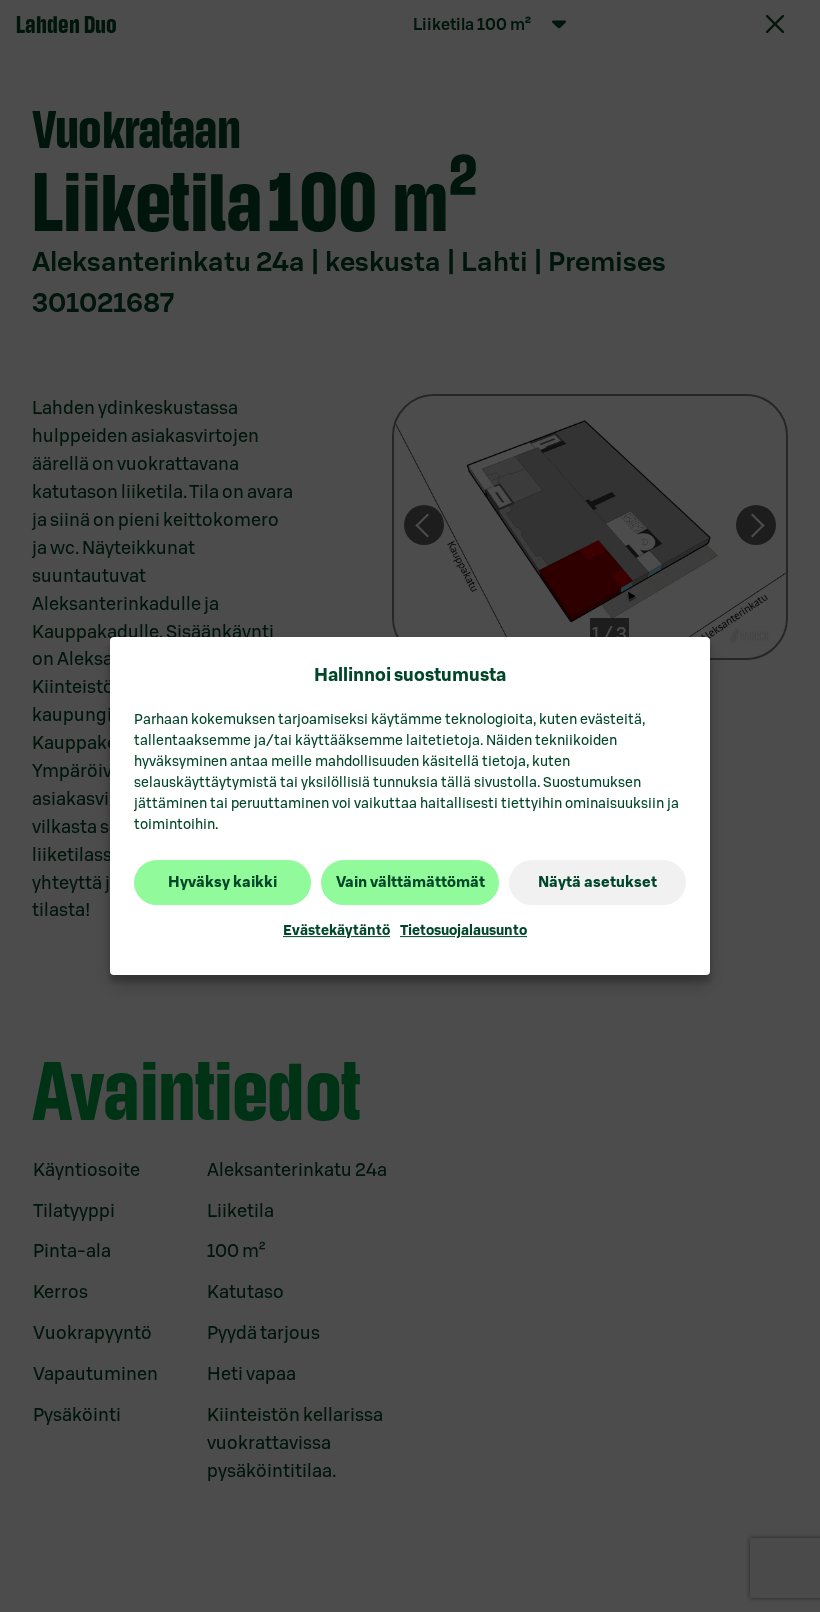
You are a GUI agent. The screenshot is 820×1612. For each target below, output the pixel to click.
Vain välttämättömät (410, 882)
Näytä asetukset (597, 882)
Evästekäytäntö (336, 930)
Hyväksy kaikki (222, 882)
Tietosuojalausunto (463, 930)
